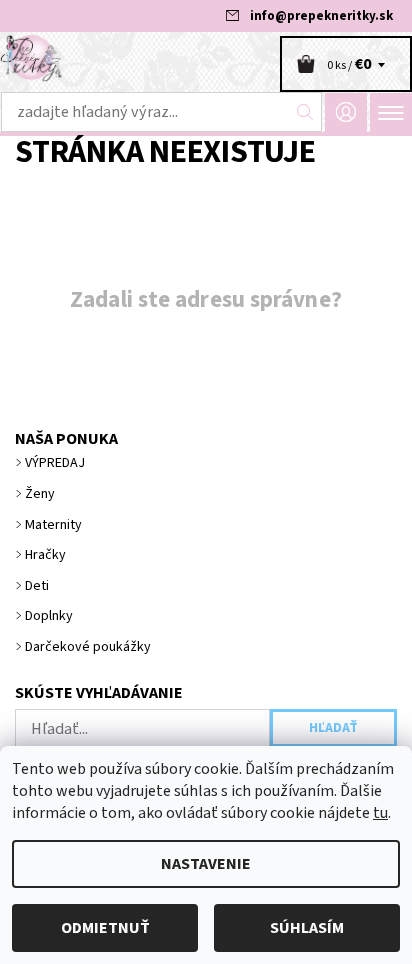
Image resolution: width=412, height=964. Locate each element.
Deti (37, 586)
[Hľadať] (305, 112)
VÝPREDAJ (55, 463)
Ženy (40, 494)
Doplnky (49, 616)
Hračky (45, 555)
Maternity (53, 525)
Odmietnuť (105, 928)
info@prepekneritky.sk (321, 16)
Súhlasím (307, 928)
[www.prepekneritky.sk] (206, 58)
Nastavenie (206, 864)
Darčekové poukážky (88, 647)
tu (380, 813)
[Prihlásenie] (346, 112)
